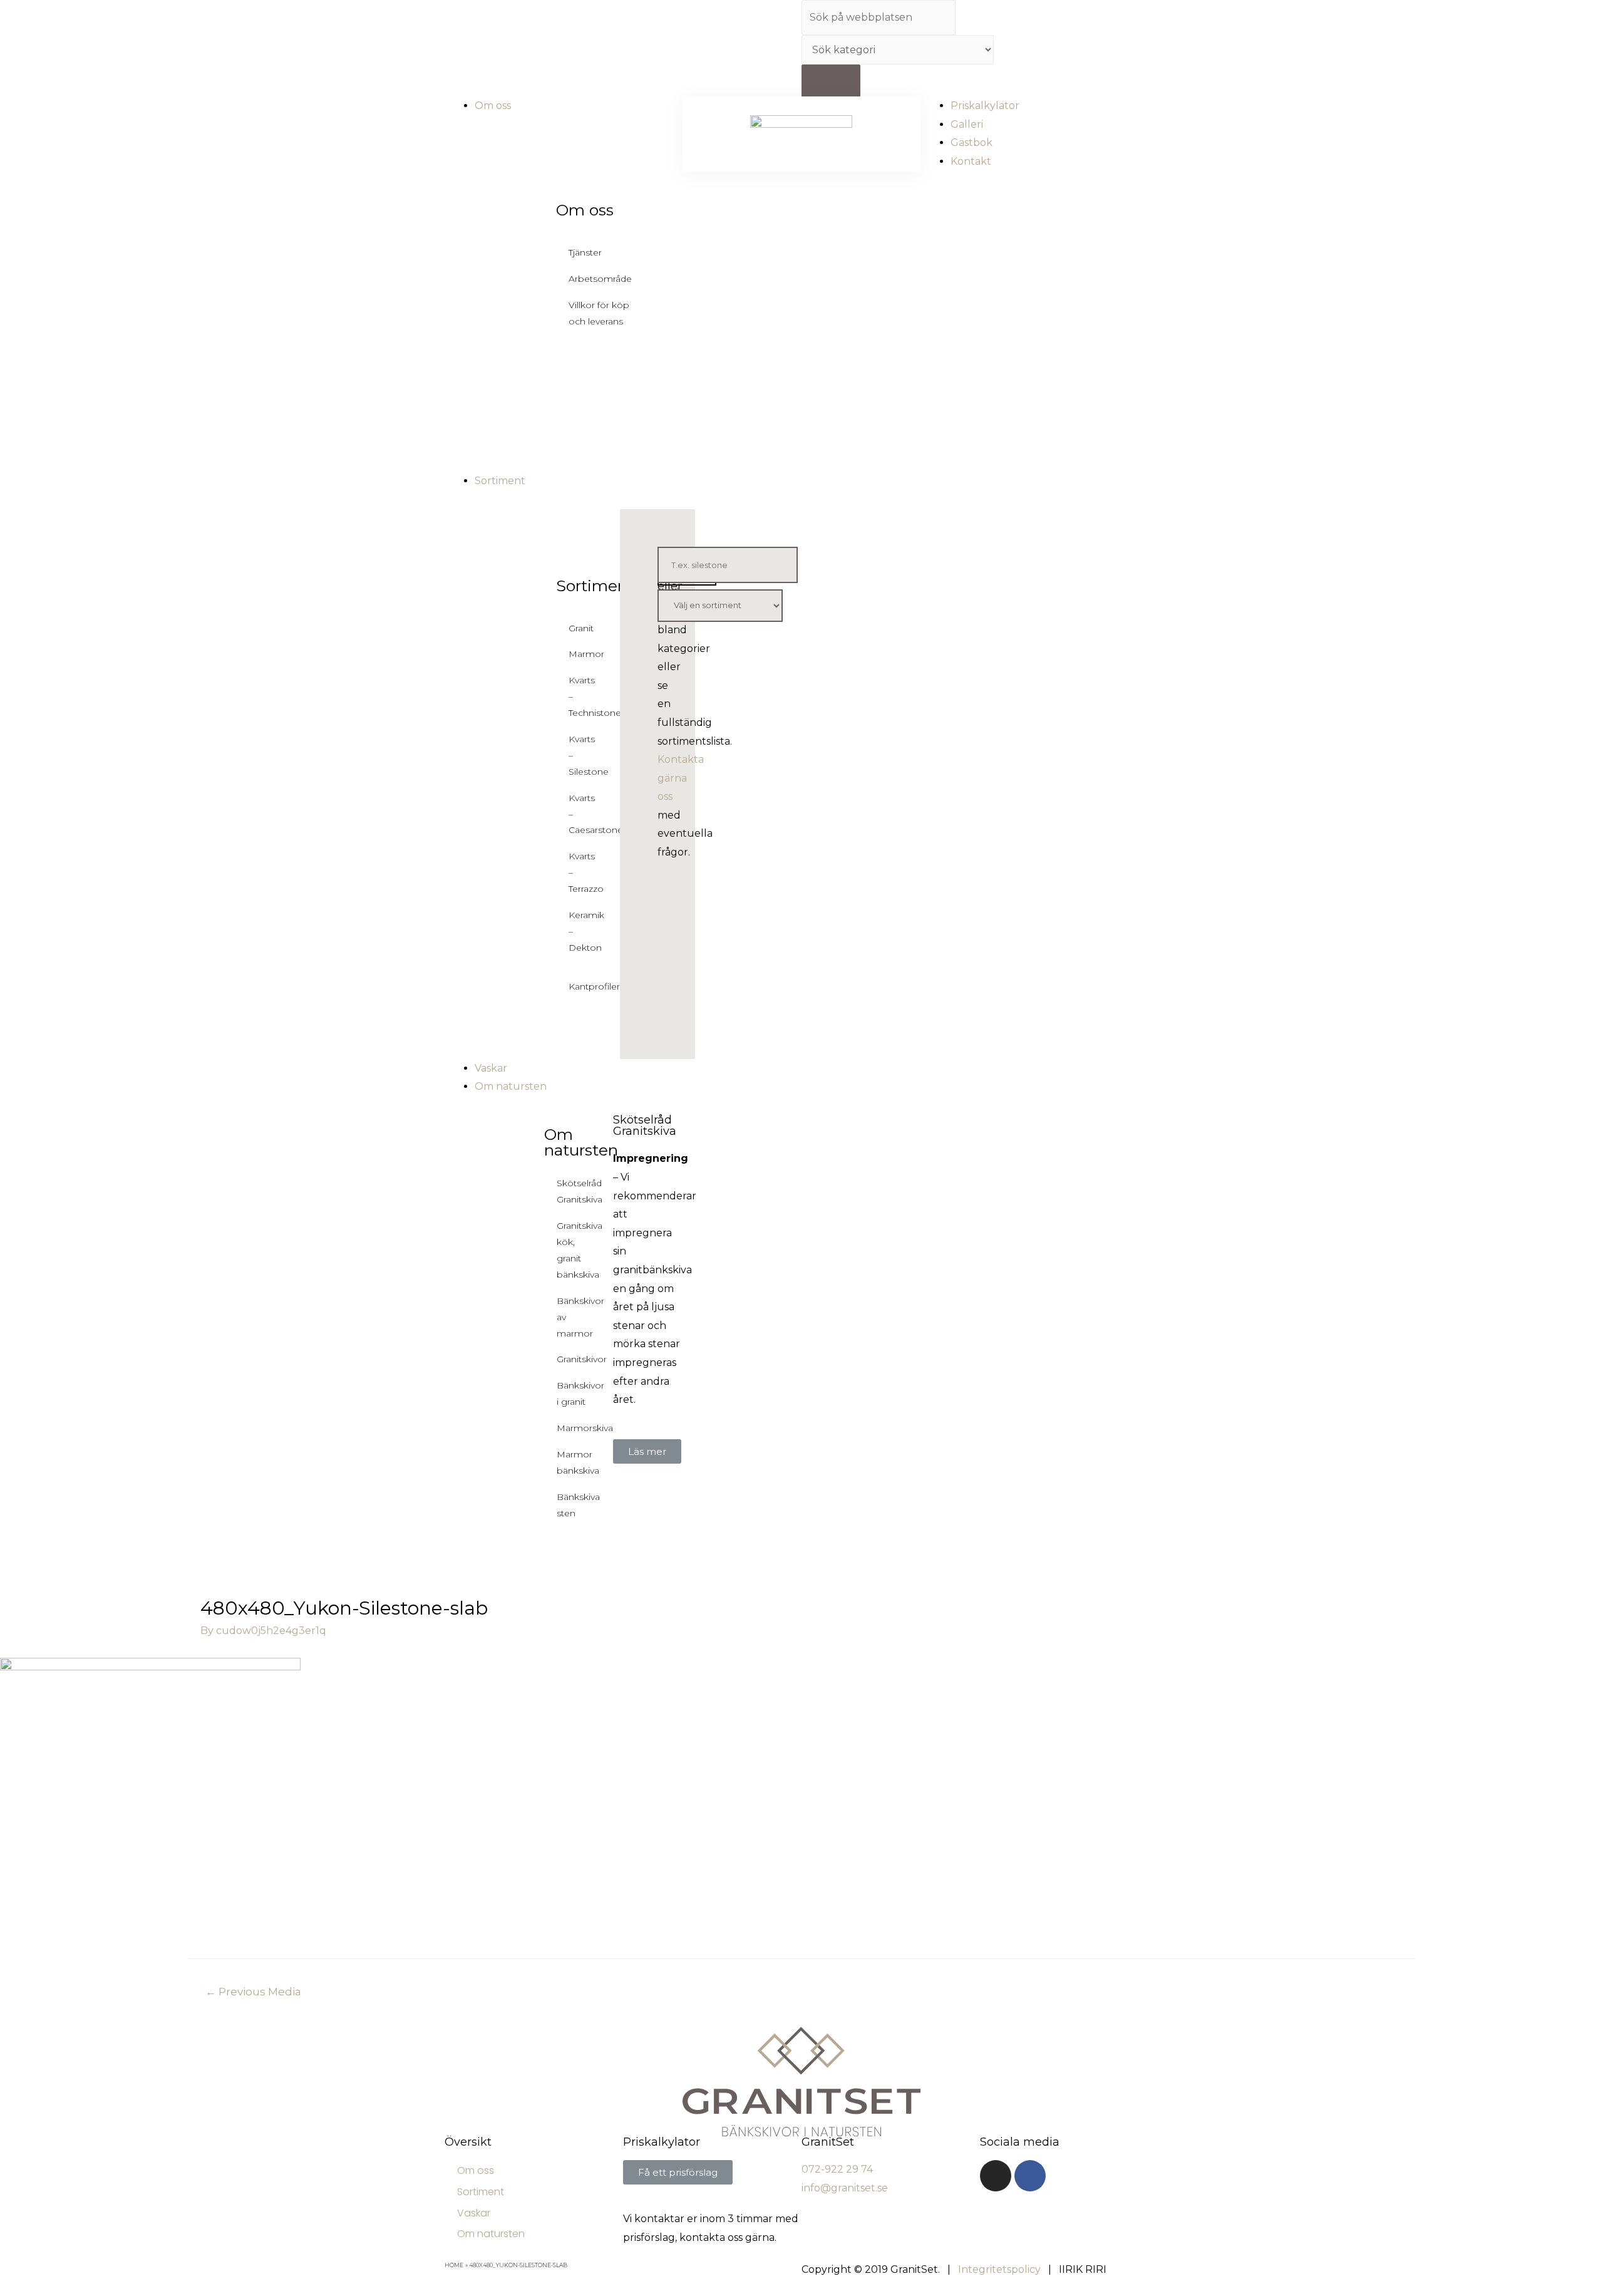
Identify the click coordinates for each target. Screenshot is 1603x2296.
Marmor (577, 654)
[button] (647, 1451)
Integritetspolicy (999, 2269)
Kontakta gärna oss (681, 778)
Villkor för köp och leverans (599, 313)
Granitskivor (582, 1359)
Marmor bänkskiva (578, 1462)
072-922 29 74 (837, 2169)
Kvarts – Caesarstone (577, 814)
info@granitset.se (845, 2188)
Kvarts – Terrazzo (577, 872)
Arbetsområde (600, 279)
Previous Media (253, 1991)
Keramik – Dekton (577, 931)
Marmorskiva (585, 1428)
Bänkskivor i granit (580, 1394)
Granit (577, 628)
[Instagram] (996, 2176)
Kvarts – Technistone (577, 696)
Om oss (585, 210)
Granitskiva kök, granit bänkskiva (580, 1250)
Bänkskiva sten (578, 1505)
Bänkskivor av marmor (580, 1317)
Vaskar (474, 2213)
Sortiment (595, 586)
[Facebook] (1030, 2176)
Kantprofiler (577, 986)
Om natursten (581, 1142)
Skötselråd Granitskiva (580, 1191)
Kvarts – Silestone (577, 755)
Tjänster (585, 252)
